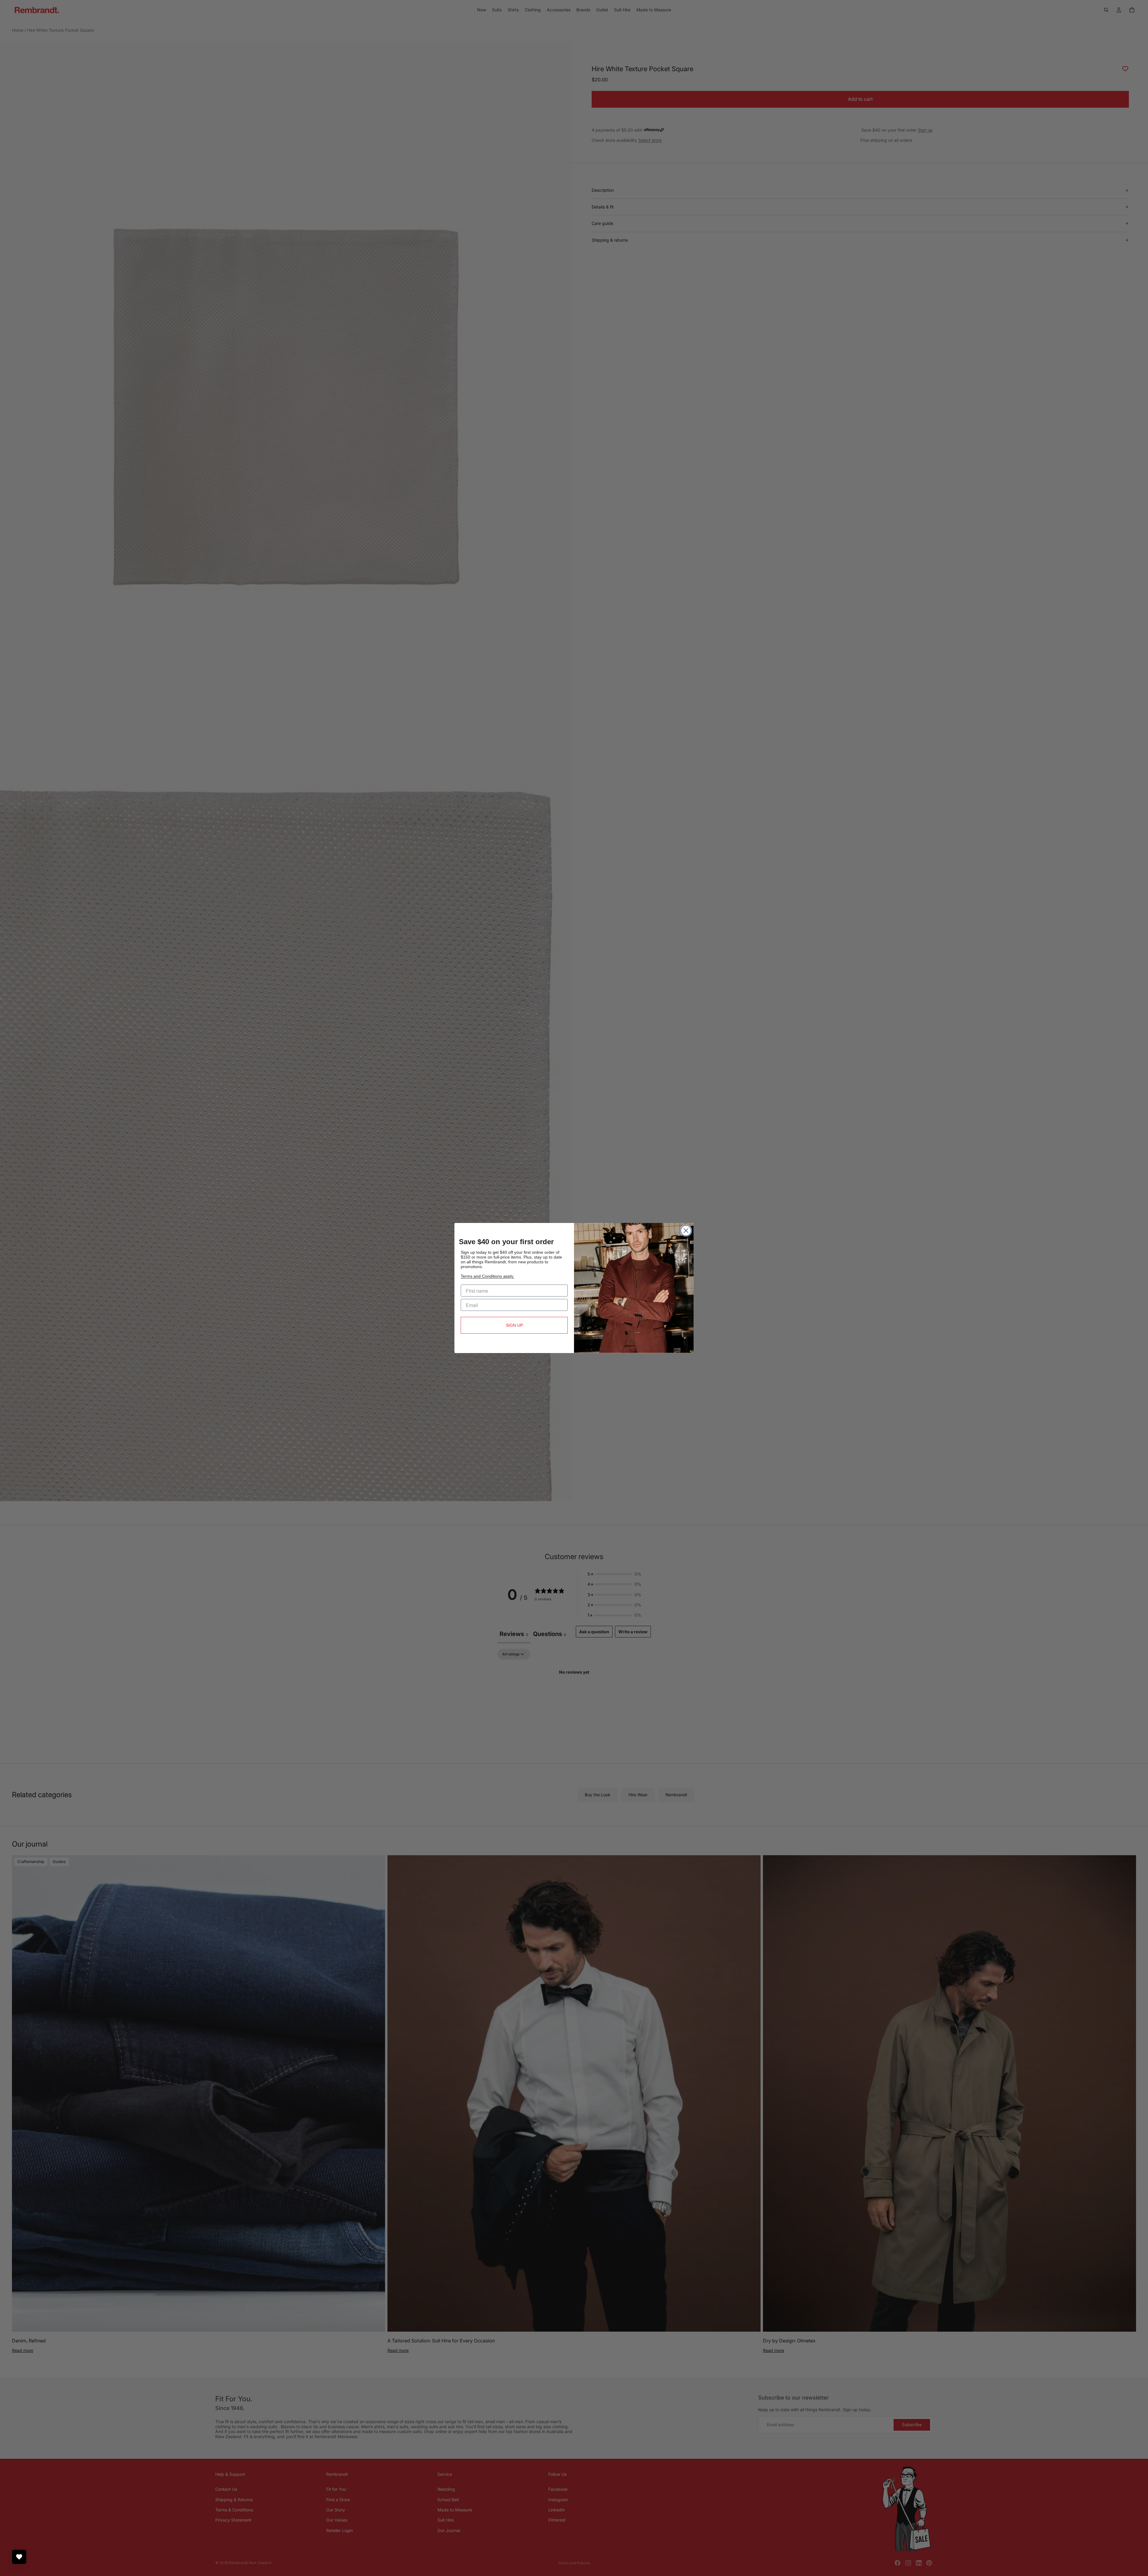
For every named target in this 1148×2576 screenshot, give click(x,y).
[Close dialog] (686, 1231)
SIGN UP (514, 1325)
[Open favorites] (19, 2557)
